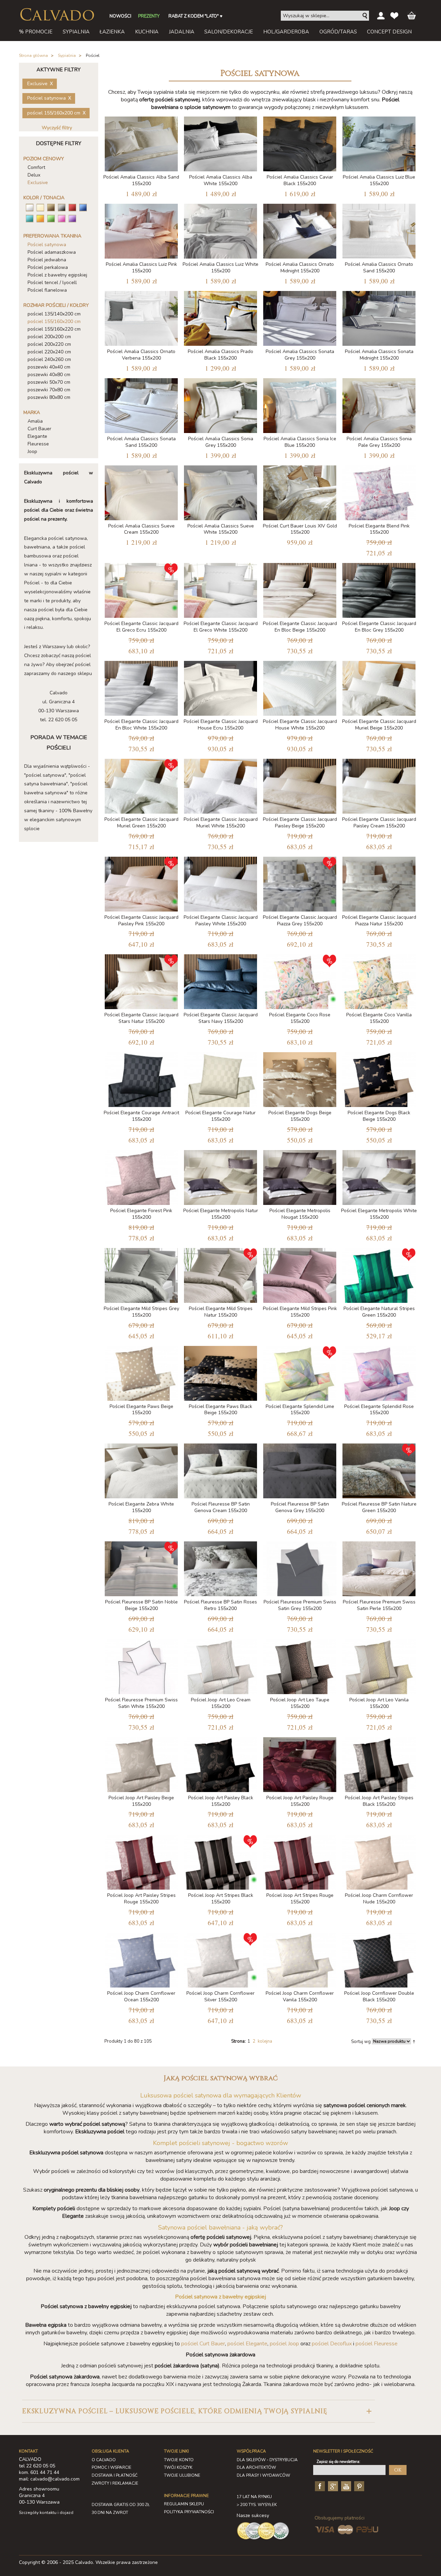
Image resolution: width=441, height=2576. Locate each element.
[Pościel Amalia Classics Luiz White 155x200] (220, 230)
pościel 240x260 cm (49, 359)
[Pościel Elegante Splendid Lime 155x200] (300, 1372)
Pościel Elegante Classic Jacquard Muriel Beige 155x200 (379, 725)
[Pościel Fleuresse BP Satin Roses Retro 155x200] (220, 1567)
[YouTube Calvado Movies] (345, 2486)
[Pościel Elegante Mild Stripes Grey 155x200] (141, 1274)
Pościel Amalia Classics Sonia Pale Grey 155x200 (379, 442)
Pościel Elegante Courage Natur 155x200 (220, 1116)
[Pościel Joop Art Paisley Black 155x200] (220, 1763)
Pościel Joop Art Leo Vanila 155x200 (379, 1703)
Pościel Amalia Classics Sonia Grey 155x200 (221, 442)
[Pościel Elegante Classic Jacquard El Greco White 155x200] (220, 589)
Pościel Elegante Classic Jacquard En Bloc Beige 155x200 (300, 627)
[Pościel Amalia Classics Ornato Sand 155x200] (379, 230)
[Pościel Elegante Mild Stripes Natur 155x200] (220, 1274)
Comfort (36, 167)
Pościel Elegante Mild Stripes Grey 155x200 (141, 1312)
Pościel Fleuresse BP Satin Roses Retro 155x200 (220, 1605)
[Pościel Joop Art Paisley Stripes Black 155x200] (379, 1763)
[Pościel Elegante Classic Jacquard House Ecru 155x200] (220, 687)
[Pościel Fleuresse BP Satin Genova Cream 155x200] (220, 1470)
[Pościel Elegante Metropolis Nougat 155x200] (300, 1176)
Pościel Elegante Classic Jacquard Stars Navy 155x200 (221, 1018)
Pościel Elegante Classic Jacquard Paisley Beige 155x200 (300, 823)
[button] (198, 2411)
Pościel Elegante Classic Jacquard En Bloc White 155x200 (141, 725)
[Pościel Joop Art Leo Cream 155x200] (220, 1665)
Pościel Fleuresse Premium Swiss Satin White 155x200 (141, 1703)
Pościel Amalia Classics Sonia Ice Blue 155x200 (300, 442)
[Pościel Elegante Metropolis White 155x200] (379, 1176)
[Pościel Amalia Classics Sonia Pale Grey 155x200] (379, 404)
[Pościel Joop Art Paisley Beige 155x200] (141, 1763)
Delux (34, 175)
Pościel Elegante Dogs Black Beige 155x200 (379, 1116)
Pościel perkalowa (48, 267)
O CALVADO (104, 2460)
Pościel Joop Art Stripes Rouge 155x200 (300, 1899)
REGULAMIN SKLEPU (184, 2504)
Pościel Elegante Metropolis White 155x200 (379, 1214)
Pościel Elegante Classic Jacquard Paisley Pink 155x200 (141, 920)
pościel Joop (284, 2344)
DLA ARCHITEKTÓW (256, 2467)
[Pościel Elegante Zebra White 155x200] (141, 1470)
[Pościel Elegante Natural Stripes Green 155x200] (379, 1274)
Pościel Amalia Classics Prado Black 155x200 (220, 355)
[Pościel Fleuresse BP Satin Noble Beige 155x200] (141, 1567)
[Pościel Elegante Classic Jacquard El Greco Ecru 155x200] (141, 589)
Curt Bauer (39, 429)
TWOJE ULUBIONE (182, 2475)
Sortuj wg (361, 2042)
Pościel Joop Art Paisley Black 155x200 (221, 1801)
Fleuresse (38, 444)
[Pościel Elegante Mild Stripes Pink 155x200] (300, 1274)
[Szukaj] (365, 16)
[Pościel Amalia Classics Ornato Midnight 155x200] (300, 230)
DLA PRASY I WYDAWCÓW (263, 2475)
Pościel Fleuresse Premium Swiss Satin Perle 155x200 (379, 1605)
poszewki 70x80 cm (49, 390)
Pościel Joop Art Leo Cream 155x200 (221, 1703)
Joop (32, 451)
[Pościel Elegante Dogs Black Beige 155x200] (379, 1078)
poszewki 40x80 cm (49, 375)
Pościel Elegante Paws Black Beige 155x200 (220, 1410)
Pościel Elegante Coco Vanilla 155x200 (379, 1018)
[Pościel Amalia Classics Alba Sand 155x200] (141, 143)
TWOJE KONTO (179, 2460)
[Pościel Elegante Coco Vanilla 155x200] (379, 980)
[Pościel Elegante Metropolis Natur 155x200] (220, 1176)
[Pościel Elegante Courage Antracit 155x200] (141, 1078)
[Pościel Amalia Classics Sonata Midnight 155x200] (379, 317)
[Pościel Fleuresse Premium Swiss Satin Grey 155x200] (300, 1567)
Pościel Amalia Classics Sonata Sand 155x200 (141, 442)
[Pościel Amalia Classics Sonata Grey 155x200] (300, 317)
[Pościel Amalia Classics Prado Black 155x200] (220, 317)
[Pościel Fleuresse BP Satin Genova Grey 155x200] (300, 1470)
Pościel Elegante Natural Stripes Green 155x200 (379, 1312)
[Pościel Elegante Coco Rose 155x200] (300, 980)
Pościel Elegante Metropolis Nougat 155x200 (300, 1214)
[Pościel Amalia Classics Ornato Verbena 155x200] (141, 317)
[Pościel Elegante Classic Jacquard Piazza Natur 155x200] (379, 883)
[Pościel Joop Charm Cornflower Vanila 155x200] (300, 1959)
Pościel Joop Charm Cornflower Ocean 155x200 (141, 1996)
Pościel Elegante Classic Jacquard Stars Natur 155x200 (141, 1018)
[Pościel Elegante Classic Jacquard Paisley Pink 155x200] (141, 883)
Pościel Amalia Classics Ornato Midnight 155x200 (300, 268)
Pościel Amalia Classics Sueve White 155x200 (221, 529)
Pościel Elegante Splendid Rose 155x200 (379, 1410)
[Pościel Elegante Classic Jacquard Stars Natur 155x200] (141, 980)
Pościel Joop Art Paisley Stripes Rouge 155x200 (141, 1899)
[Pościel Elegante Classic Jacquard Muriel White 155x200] (220, 785)
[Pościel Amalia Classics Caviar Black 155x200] (300, 143)
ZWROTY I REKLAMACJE (115, 2483)
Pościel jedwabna (47, 260)
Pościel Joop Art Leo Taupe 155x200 (300, 1703)
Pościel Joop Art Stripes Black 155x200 (221, 1899)
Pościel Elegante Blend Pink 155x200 (379, 529)
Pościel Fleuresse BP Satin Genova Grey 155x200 (300, 1507)
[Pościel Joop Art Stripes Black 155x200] (220, 1861)
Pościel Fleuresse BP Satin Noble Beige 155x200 (141, 1605)
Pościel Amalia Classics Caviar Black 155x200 (300, 180)
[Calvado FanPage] (319, 2486)
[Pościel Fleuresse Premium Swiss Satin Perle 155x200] (379, 1567)
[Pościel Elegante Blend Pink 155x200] (379, 491)
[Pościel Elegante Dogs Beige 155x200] (300, 1078)
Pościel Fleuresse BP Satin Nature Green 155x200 (379, 1507)
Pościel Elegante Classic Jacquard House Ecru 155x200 (221, 725)
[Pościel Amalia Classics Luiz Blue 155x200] (379, 143)
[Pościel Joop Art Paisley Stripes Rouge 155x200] (141, 1861)
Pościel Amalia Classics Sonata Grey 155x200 (300, 355)
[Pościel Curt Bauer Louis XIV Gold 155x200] (300, 491)
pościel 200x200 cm (49, 337)
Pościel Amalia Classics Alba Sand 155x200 (141, 180)
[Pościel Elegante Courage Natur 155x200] (220, 1078)
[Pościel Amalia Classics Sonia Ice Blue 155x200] (300, 404)
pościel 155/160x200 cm (54, 321)
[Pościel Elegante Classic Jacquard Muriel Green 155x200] (141, 785)
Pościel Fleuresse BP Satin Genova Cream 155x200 (221, 1507)
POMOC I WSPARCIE (111, 2467)
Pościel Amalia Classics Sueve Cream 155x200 (141, 529)
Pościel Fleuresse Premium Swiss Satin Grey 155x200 (300, 1605)
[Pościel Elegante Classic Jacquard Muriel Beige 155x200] (379, 687)
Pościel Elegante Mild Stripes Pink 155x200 (300, 1312)
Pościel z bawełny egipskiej (57, 275)
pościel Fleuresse (377, 2344)
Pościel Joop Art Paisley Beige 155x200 (141, 1801)
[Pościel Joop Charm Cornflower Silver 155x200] (220, 1959)
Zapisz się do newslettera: (339, 2462)
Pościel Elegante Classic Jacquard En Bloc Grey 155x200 (379, 627)
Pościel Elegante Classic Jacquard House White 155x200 (300, 725)
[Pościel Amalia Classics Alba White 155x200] (220, 143)
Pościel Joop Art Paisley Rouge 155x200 (300, 1801)
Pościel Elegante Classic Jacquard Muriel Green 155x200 (141, 823)
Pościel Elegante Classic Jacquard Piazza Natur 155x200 (379, 920)
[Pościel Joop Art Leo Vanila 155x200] (379, 1665)
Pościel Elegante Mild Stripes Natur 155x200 (221, 1312)
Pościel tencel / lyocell (52, 283)
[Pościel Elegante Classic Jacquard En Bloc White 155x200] (141, 687)
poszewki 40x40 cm (49, 367)
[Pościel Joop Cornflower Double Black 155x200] (379, 1959)
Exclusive (38, 183)
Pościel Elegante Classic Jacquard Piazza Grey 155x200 (300, 920)
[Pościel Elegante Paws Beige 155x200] (141, 1372)
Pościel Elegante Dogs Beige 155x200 (300, 1116)
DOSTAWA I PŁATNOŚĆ (115, 2475)
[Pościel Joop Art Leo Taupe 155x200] (300, 1665)
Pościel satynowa (47, 245)
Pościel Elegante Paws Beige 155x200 (141, 1410)
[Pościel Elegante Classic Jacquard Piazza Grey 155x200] (300, 883)
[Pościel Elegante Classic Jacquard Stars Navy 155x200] (220, 980)
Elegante (37, 436)
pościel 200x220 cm (49, 344)
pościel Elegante (247, 2344)
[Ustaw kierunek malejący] (414, 2041)
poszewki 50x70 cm (49, 382)
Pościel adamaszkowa (52, 252)
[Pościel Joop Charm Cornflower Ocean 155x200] (141, 1959)
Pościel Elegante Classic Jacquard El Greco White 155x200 (221, 627)
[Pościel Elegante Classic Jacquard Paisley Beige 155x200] (300, 785)
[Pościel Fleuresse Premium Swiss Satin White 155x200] (141, 1665)
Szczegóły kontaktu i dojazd (46, 2513)
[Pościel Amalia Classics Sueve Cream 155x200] (141, 491)
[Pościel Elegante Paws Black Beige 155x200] (220, 1372)
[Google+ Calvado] (332, 2486)
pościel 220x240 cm (49, 352)
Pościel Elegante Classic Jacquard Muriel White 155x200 (221, 823)
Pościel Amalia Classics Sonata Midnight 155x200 (379, 355)
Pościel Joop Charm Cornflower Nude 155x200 (379, 1899)
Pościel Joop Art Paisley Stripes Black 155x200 (379, 1801)
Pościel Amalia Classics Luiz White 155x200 (220, 268)
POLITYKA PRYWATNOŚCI (189, 2512)
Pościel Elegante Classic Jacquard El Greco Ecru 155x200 (141, 627)
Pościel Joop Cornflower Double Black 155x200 (379, 1996)
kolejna (265, 2041)
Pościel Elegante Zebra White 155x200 (141, 1507)
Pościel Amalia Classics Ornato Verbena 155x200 (141, 355)
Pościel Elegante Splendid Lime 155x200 (300, 1410)
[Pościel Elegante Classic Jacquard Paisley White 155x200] (220, 883)
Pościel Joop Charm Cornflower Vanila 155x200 (300, 1996)
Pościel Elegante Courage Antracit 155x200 (141, 1116)
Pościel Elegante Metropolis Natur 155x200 (221, 1214)
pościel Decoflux (332, 2344)
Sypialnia (67, 56)
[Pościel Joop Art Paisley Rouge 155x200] (300, 1763)
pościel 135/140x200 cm (54, 314)
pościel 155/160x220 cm (54, 329)
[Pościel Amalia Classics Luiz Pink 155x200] (141, 230)
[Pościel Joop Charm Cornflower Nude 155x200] (379, 1861)
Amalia (35, 421)
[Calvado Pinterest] (358, 2486)
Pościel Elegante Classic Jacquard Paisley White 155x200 (221, 920)
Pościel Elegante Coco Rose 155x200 (300, 1018)
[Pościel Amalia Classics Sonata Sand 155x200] (141, 404)
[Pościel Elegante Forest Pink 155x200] (141, 1176)
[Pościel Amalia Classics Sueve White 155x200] (220, 491)
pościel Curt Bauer (203, 2344)
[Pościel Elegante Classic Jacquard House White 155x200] (300, 687)
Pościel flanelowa (47, 290)
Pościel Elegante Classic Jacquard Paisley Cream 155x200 (379, 823)
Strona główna (33, 56)
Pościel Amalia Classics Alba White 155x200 (221, 180)
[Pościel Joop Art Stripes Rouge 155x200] (300, 1861)
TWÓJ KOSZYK (178, 2467)
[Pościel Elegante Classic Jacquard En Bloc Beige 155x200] (300, 589)
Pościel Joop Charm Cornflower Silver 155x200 (220, 1996)
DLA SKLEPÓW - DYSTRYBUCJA (267, 2460)
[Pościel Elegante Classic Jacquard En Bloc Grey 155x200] (379, 589)
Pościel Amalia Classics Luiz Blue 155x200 (379, 180)
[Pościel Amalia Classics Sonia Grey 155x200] (220, 404)
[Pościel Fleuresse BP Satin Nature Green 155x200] (379, 1470)
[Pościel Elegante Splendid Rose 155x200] (379, 1372)
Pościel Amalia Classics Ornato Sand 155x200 (379, 268)
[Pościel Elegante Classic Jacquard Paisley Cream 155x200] (379, 785)
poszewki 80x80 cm (49, 397)
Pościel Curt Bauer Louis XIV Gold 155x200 (300, 529)
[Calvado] (57, 14)
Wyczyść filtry (57, 128)
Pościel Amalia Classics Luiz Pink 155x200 (141, 268)
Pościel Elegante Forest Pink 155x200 (141, 1214)
